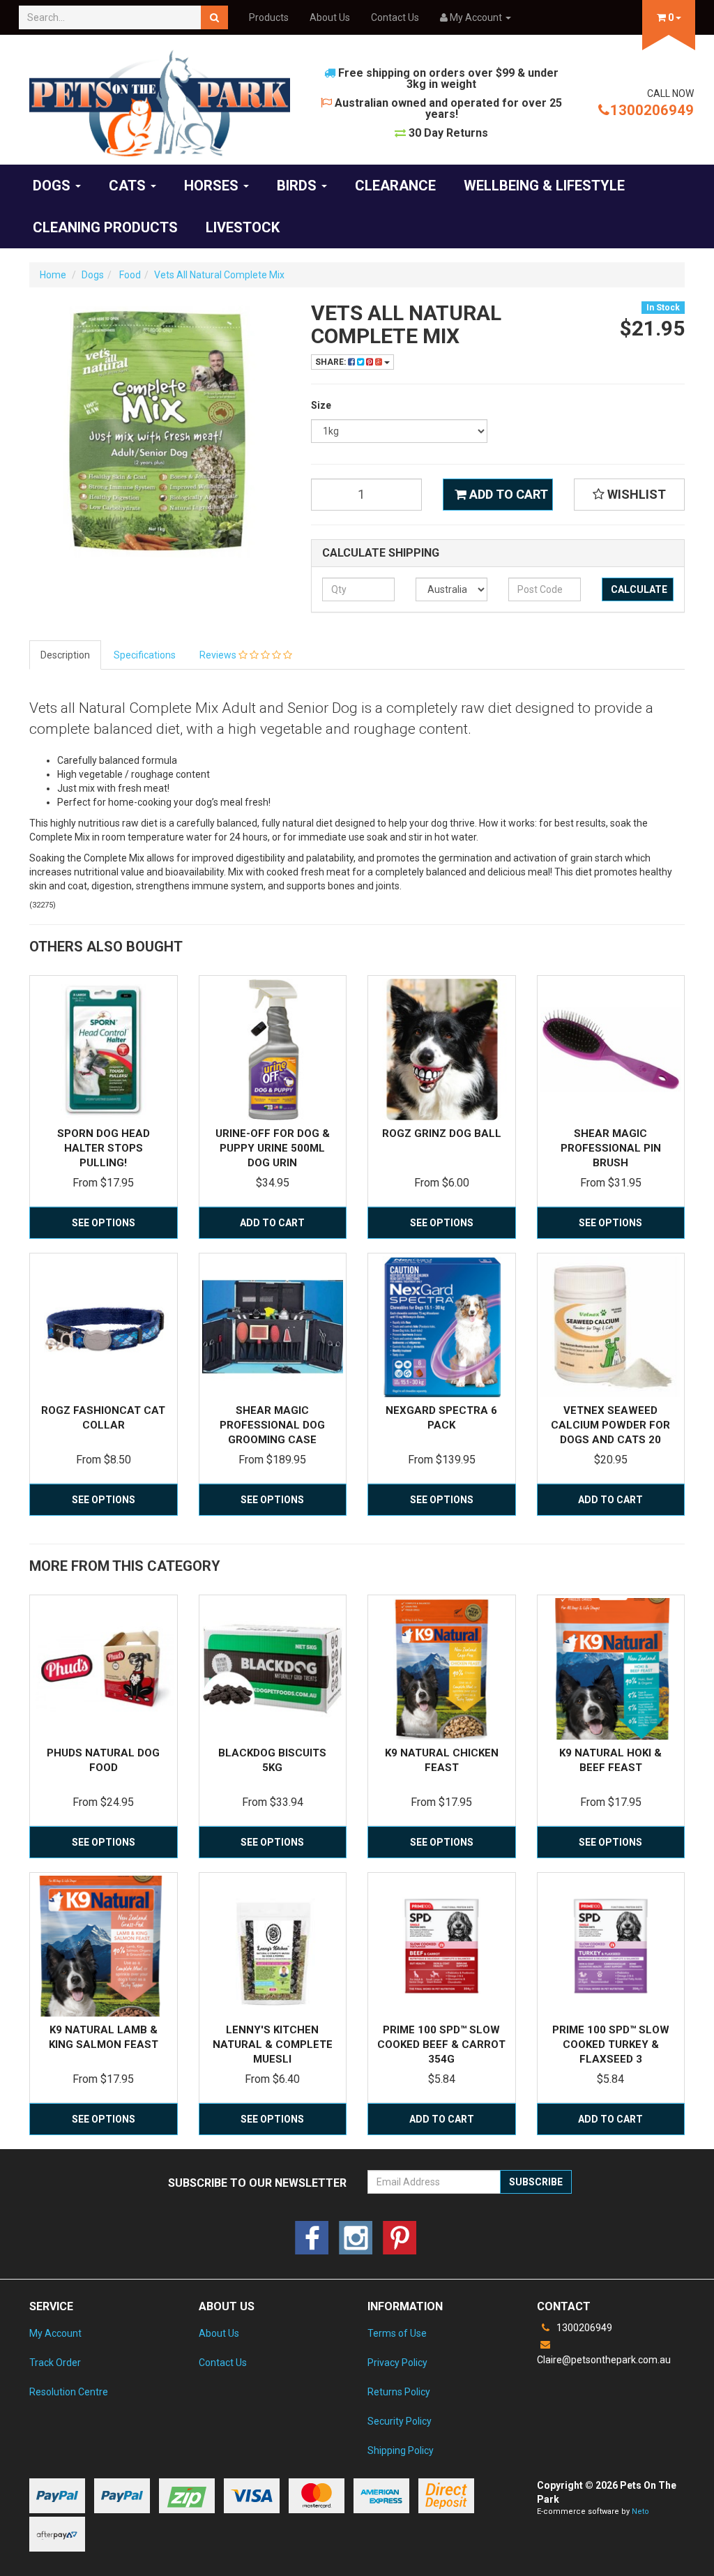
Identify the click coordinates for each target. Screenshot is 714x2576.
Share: (332, 362)
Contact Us (395, 17)
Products (269, 17)
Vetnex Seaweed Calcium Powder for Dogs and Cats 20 (610, 1425)
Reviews (219, 655)
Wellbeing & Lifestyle (544, 186)
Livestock (243, 227)
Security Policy (400, 2421)
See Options (104, 1223)
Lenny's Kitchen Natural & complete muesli (273, 2044)
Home (53, 275)
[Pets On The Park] (160, 103)
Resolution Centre (69, 2392)
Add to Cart (507, 494)
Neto (640, 2511)
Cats (129, 186)
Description (65, 655)
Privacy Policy (397, 2363)
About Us (330, 17)
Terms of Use (397, 2333)
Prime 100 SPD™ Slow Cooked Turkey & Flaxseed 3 (611, 2044)
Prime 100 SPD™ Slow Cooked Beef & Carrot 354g (441, 2044)
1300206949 (652, 110)
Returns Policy (399, 2392)
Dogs (53, 186)
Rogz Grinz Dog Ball (442, 1133)
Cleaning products (105, 227)
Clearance (395, 186)
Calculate (639, 589)
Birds (298, 186)
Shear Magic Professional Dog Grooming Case (272, 1425)
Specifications (145, 655)
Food (129, 275)
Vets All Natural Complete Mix (219, 275)
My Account (55, 2333)
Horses (213, 186)
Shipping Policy (401, 2450)
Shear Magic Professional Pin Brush (611, 1148)
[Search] (214, 17)
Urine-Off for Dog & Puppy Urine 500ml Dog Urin (273, 1148)
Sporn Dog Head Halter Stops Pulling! (104, 1148)
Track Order (55, 2363)
